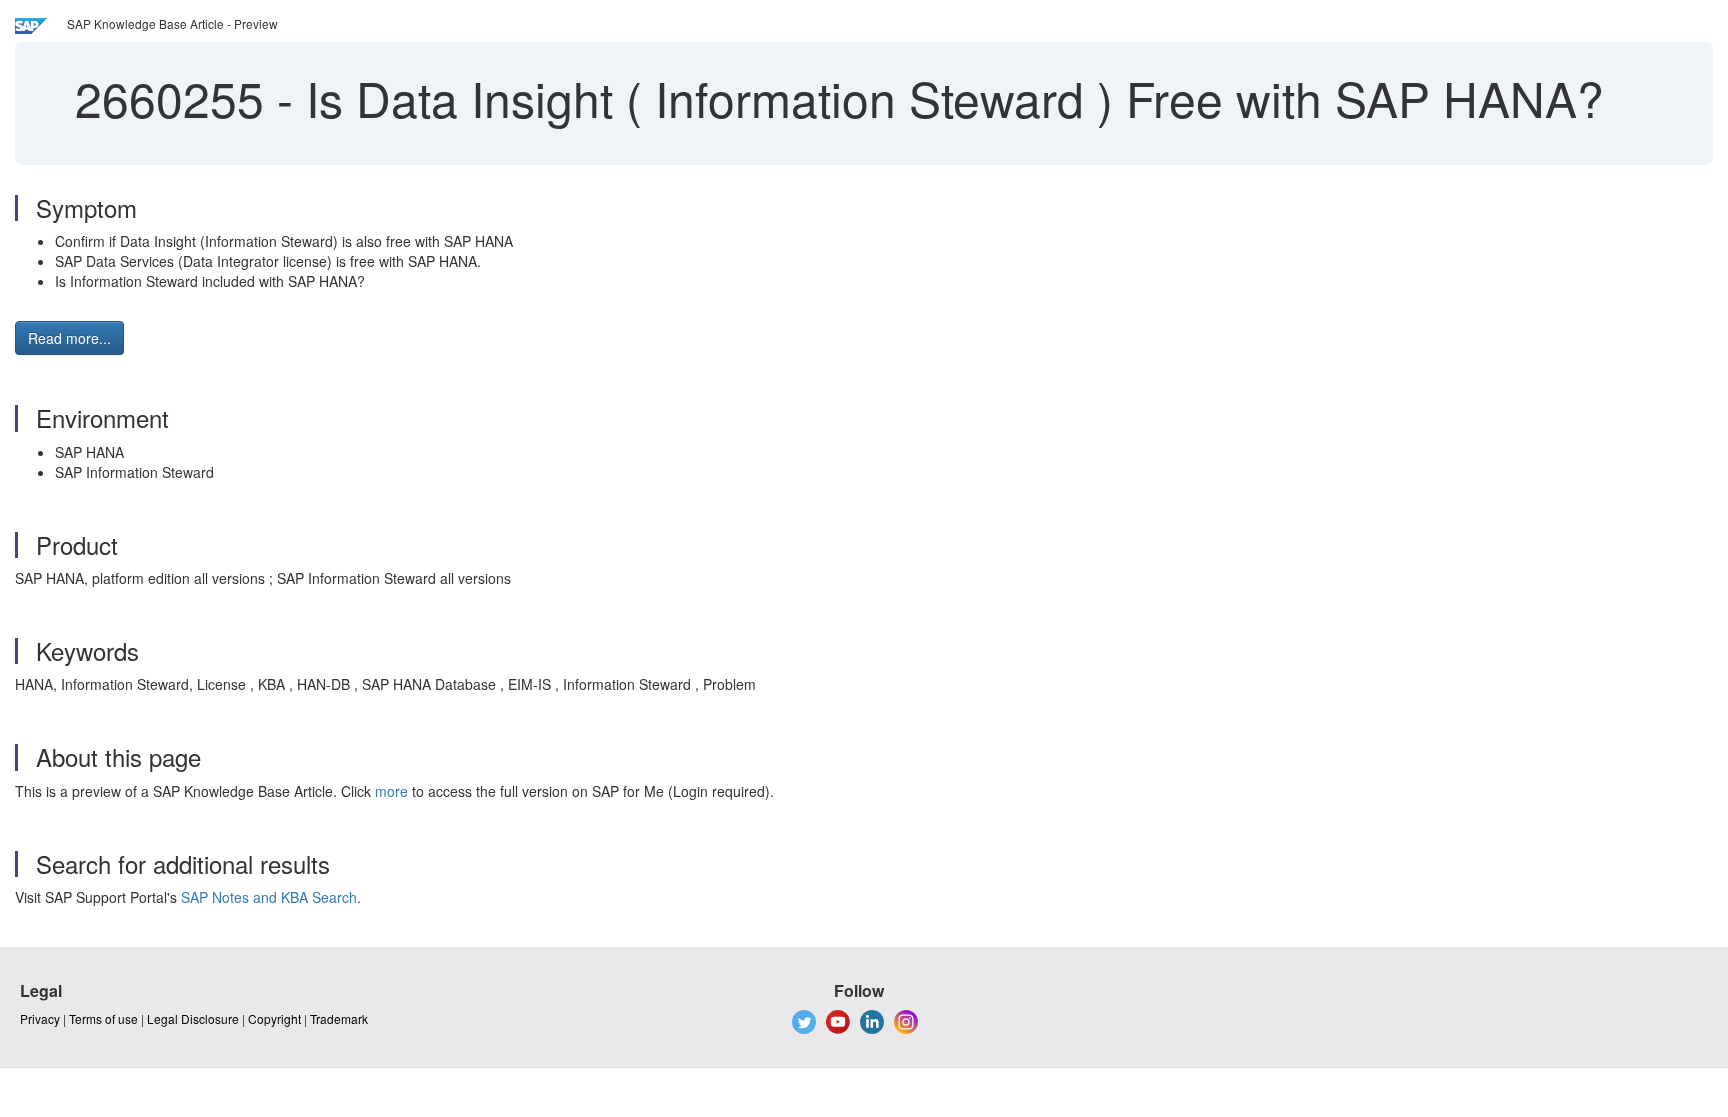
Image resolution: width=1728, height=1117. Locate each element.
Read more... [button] (69, 338)
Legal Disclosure (193, 1018)
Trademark (339, 1018)
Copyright (274, 1018)
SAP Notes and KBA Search (269, 897)
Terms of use (103, 1018)
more (391, 791)
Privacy (40, 1018)
